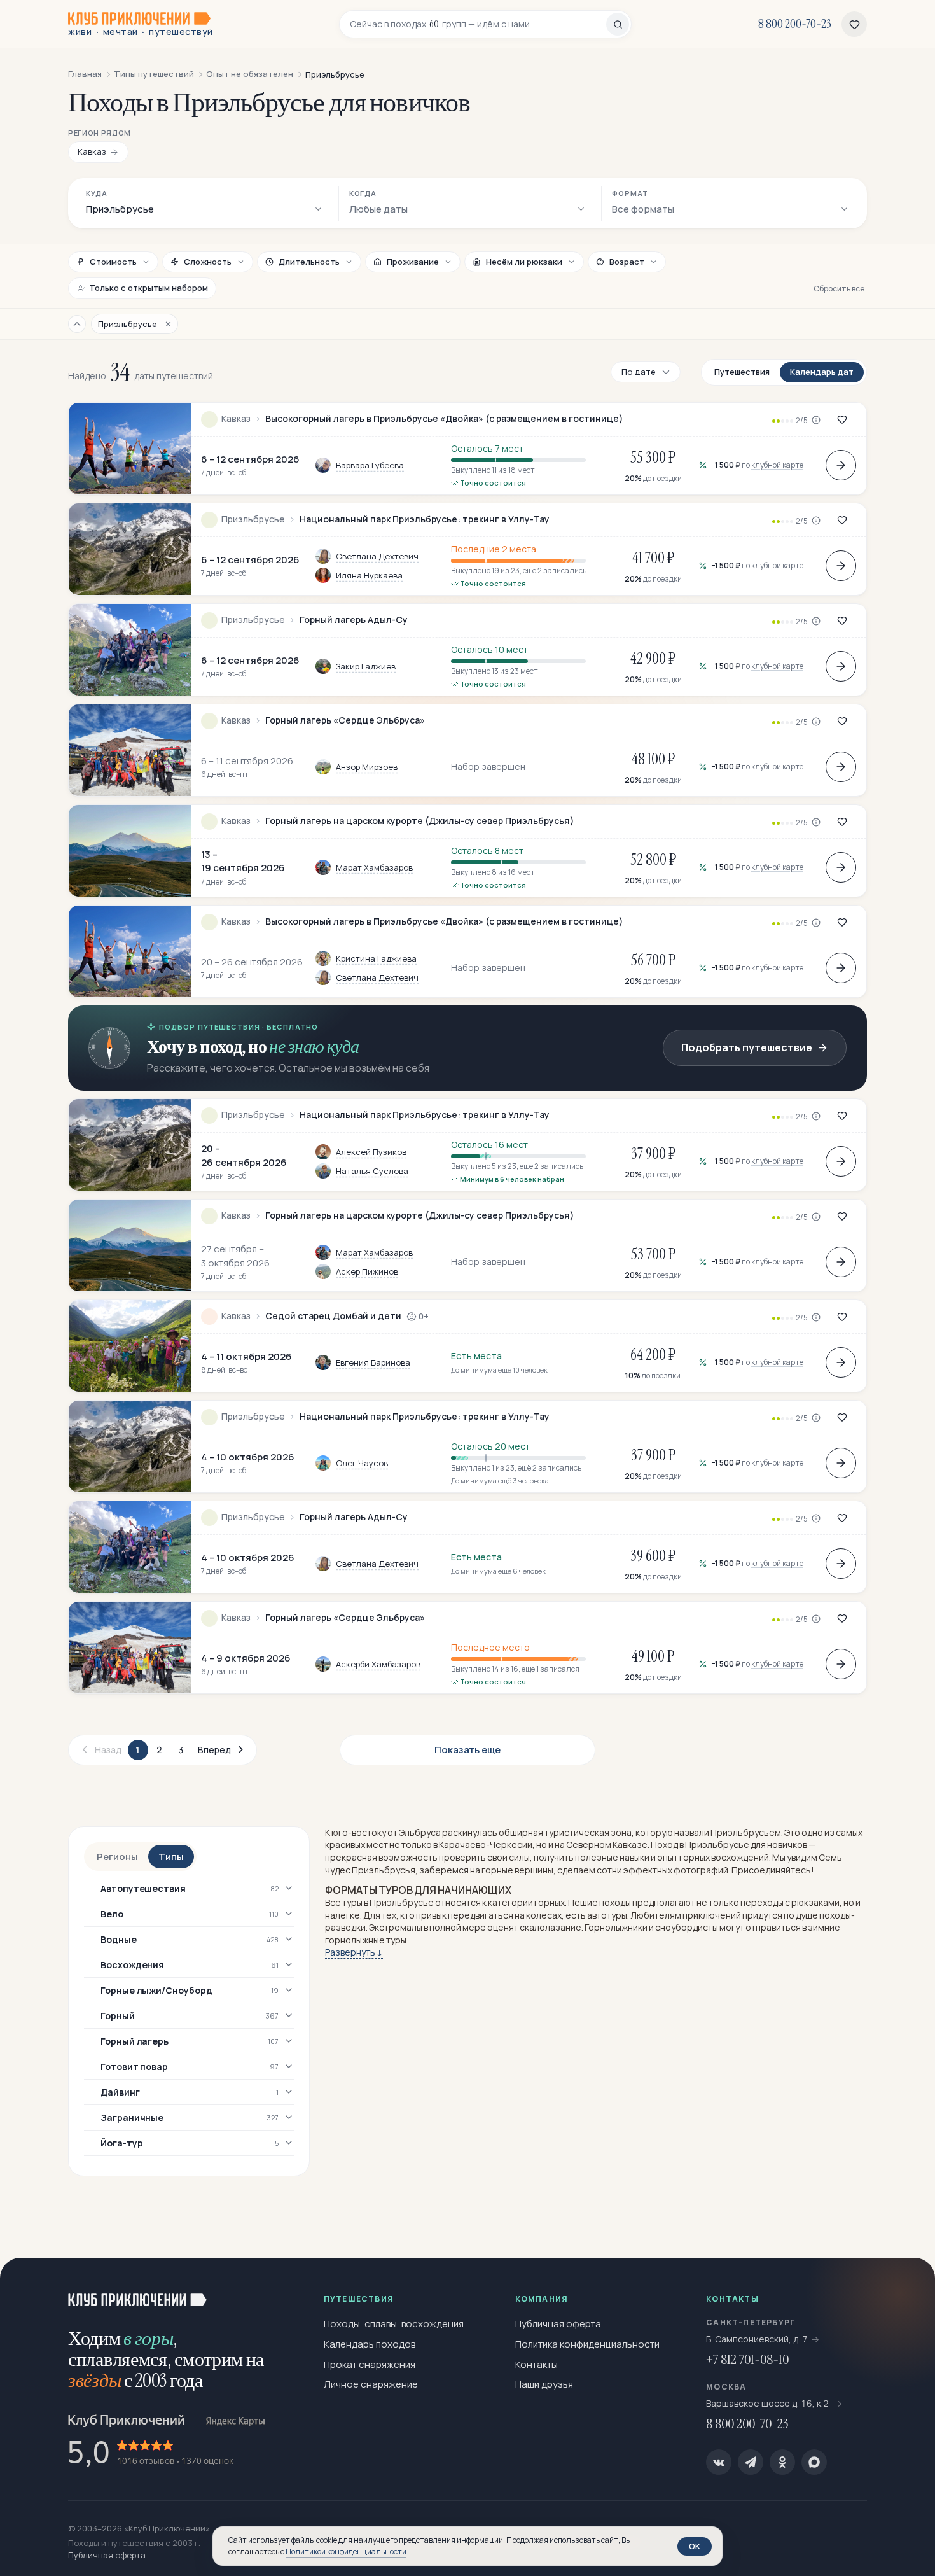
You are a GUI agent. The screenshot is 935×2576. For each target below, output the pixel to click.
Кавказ (236, 419)
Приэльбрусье (253, 519)
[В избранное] (842, 419)
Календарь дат (822, 372)
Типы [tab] (171, 1857)
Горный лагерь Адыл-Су (354, 620)
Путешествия (742, 372)
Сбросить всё (839, 289)
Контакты (537, 2364)
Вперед (214, 1750)
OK (695, 2546)
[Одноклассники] (782, 2462)
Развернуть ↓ (354, 1952)
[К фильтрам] (77, 324)
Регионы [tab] (117, 1857)
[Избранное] (854, 24)
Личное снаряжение (371, 2384)
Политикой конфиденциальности (346, 2551)
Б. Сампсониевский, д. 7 (757, 2339)
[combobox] (478, 24)
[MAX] (814, 2462)
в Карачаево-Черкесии (483, 1844)
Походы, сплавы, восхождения (394, 2324)
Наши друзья (544, 2384)
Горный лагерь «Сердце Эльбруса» (345, 720)
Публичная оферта (558, 2324)
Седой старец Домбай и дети (333, 1316)
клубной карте (777, 465)
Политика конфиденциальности (587, 2344)
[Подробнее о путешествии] (841, 465)
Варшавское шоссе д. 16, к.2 (768, 2403)
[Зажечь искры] (904, 2288)
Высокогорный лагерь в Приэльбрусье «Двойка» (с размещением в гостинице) (444, 419)
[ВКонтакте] (719, 2462)
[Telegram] (751, 2462)
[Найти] (618, 24)
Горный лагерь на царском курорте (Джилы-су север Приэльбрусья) (420, 821)
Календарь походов (370, 2344)
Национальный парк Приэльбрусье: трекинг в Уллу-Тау (425, 519)
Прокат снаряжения (370, 2364)
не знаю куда (314, 1046)
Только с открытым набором (149, 288)
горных (550, 1902)
